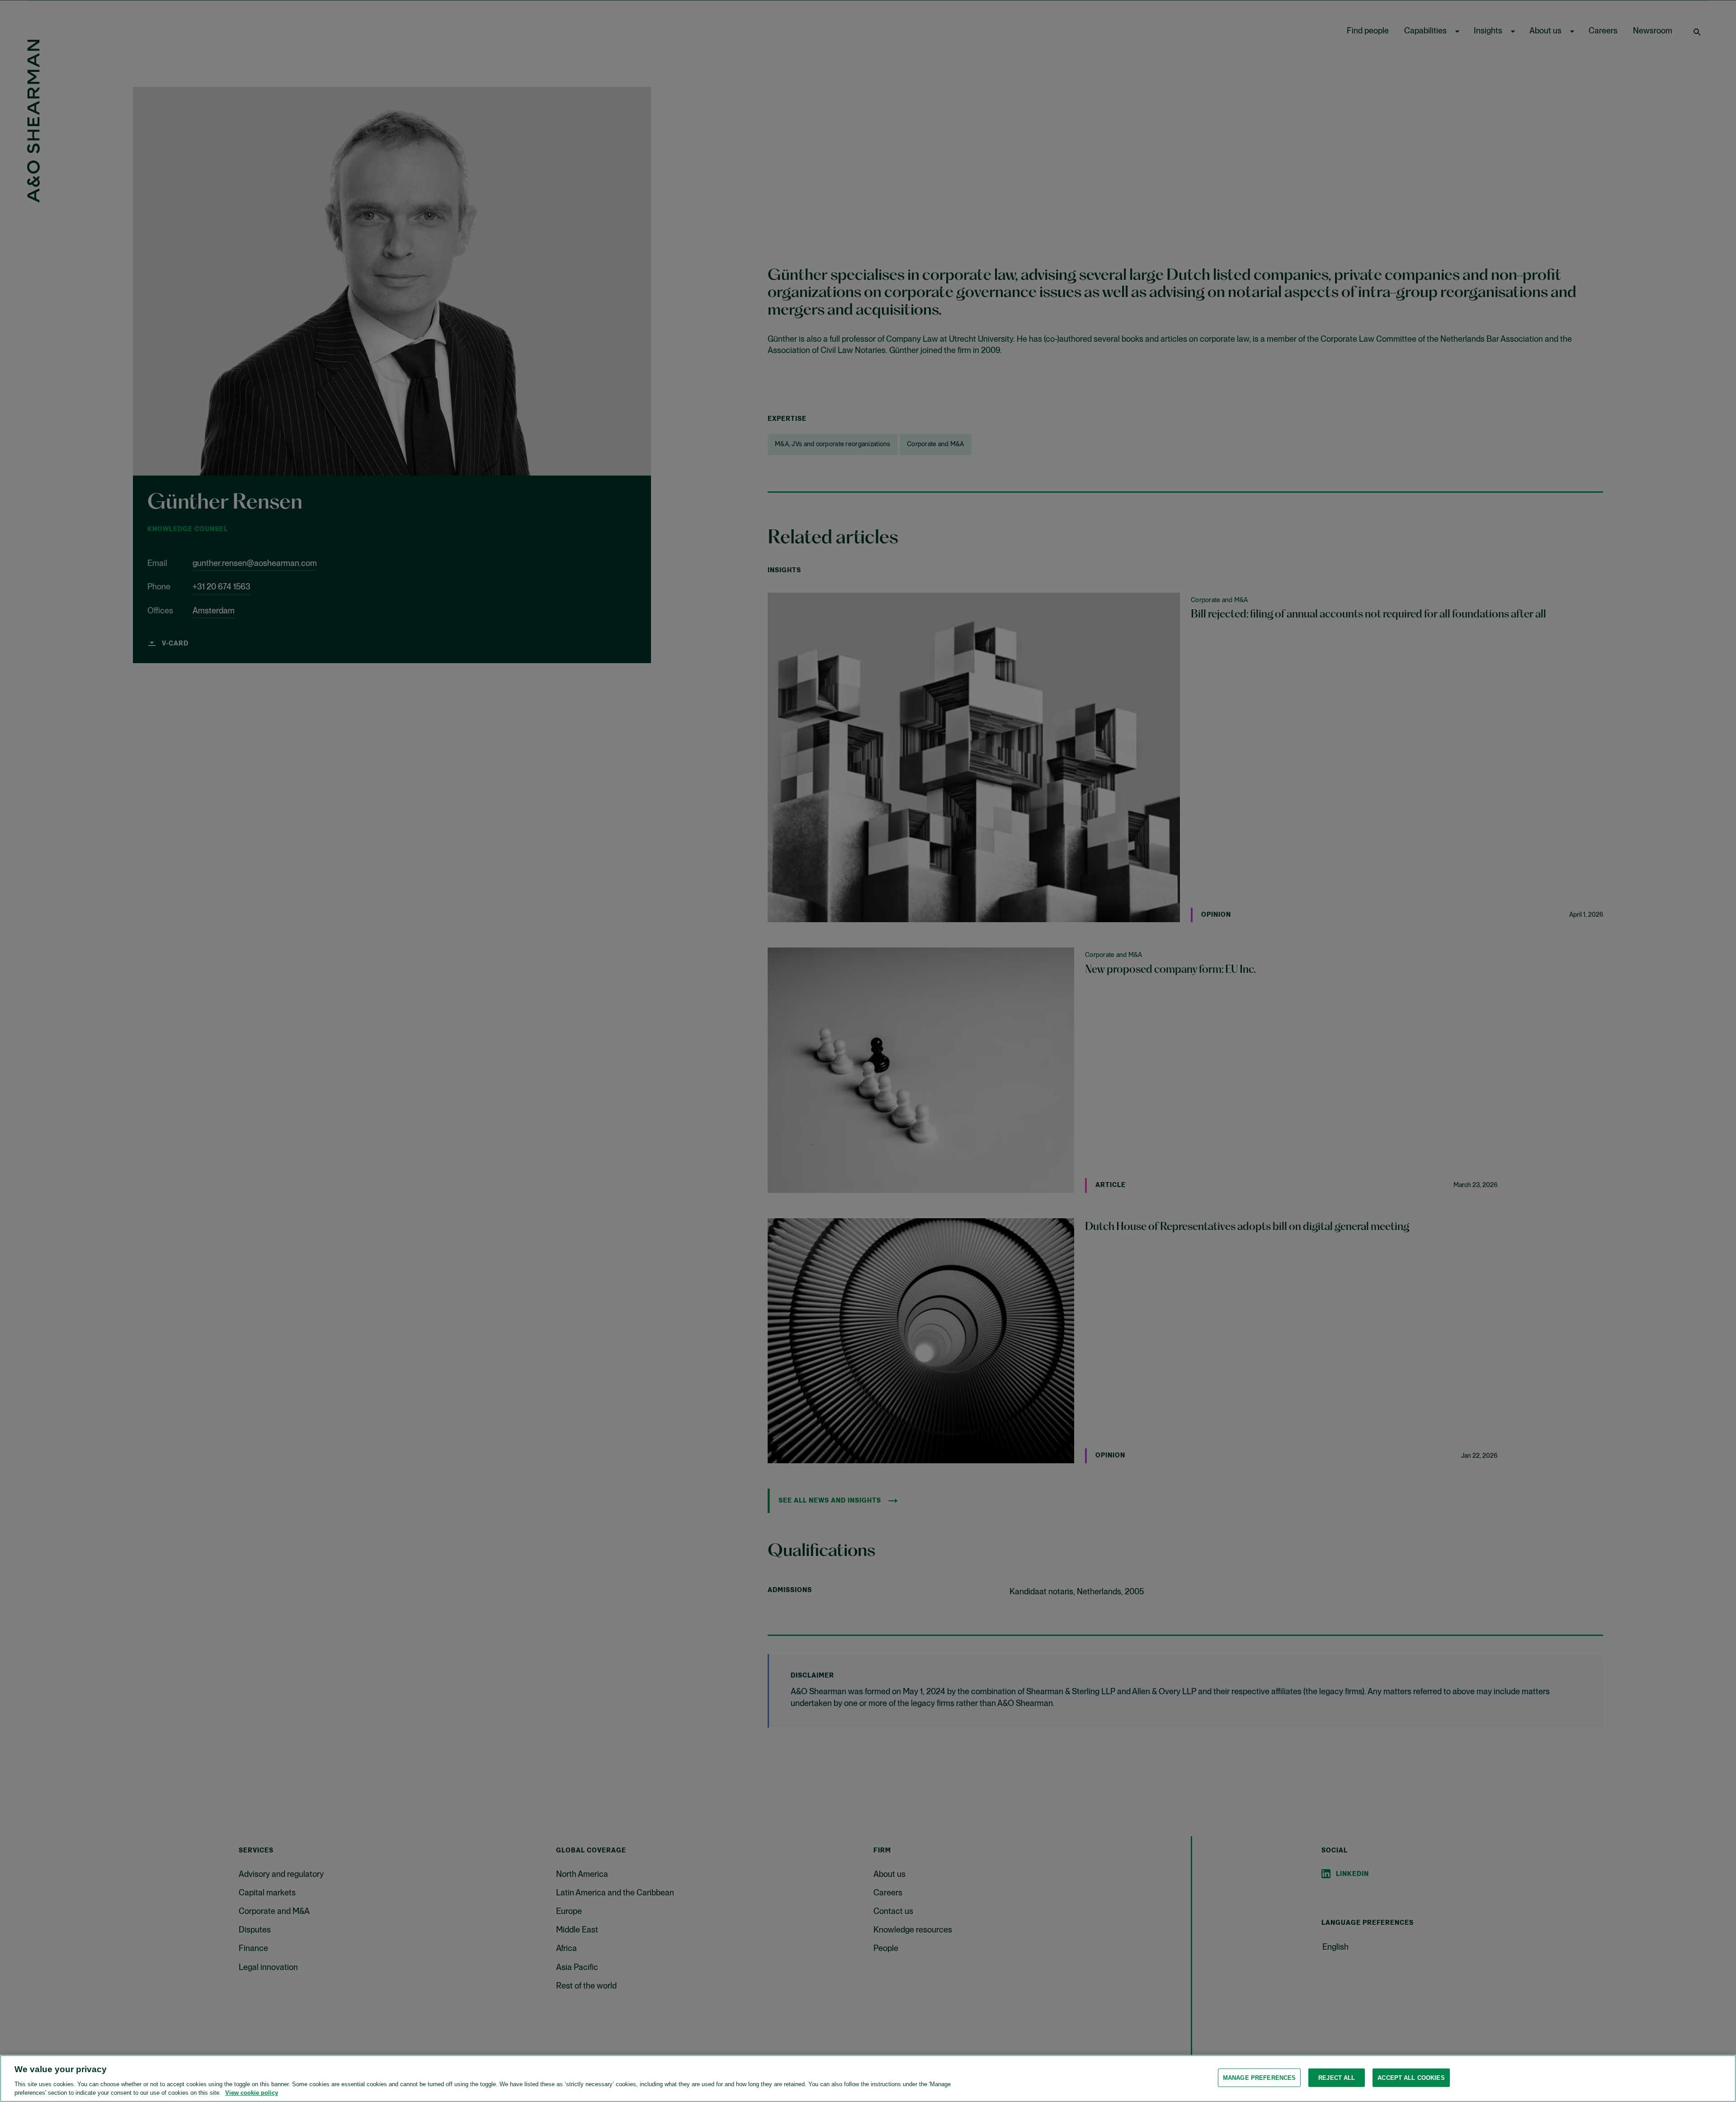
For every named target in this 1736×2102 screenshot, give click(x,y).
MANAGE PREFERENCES (1259, 2078)
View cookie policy (252, 2093)
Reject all (1337, 2078)
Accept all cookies (1411, 2078)
